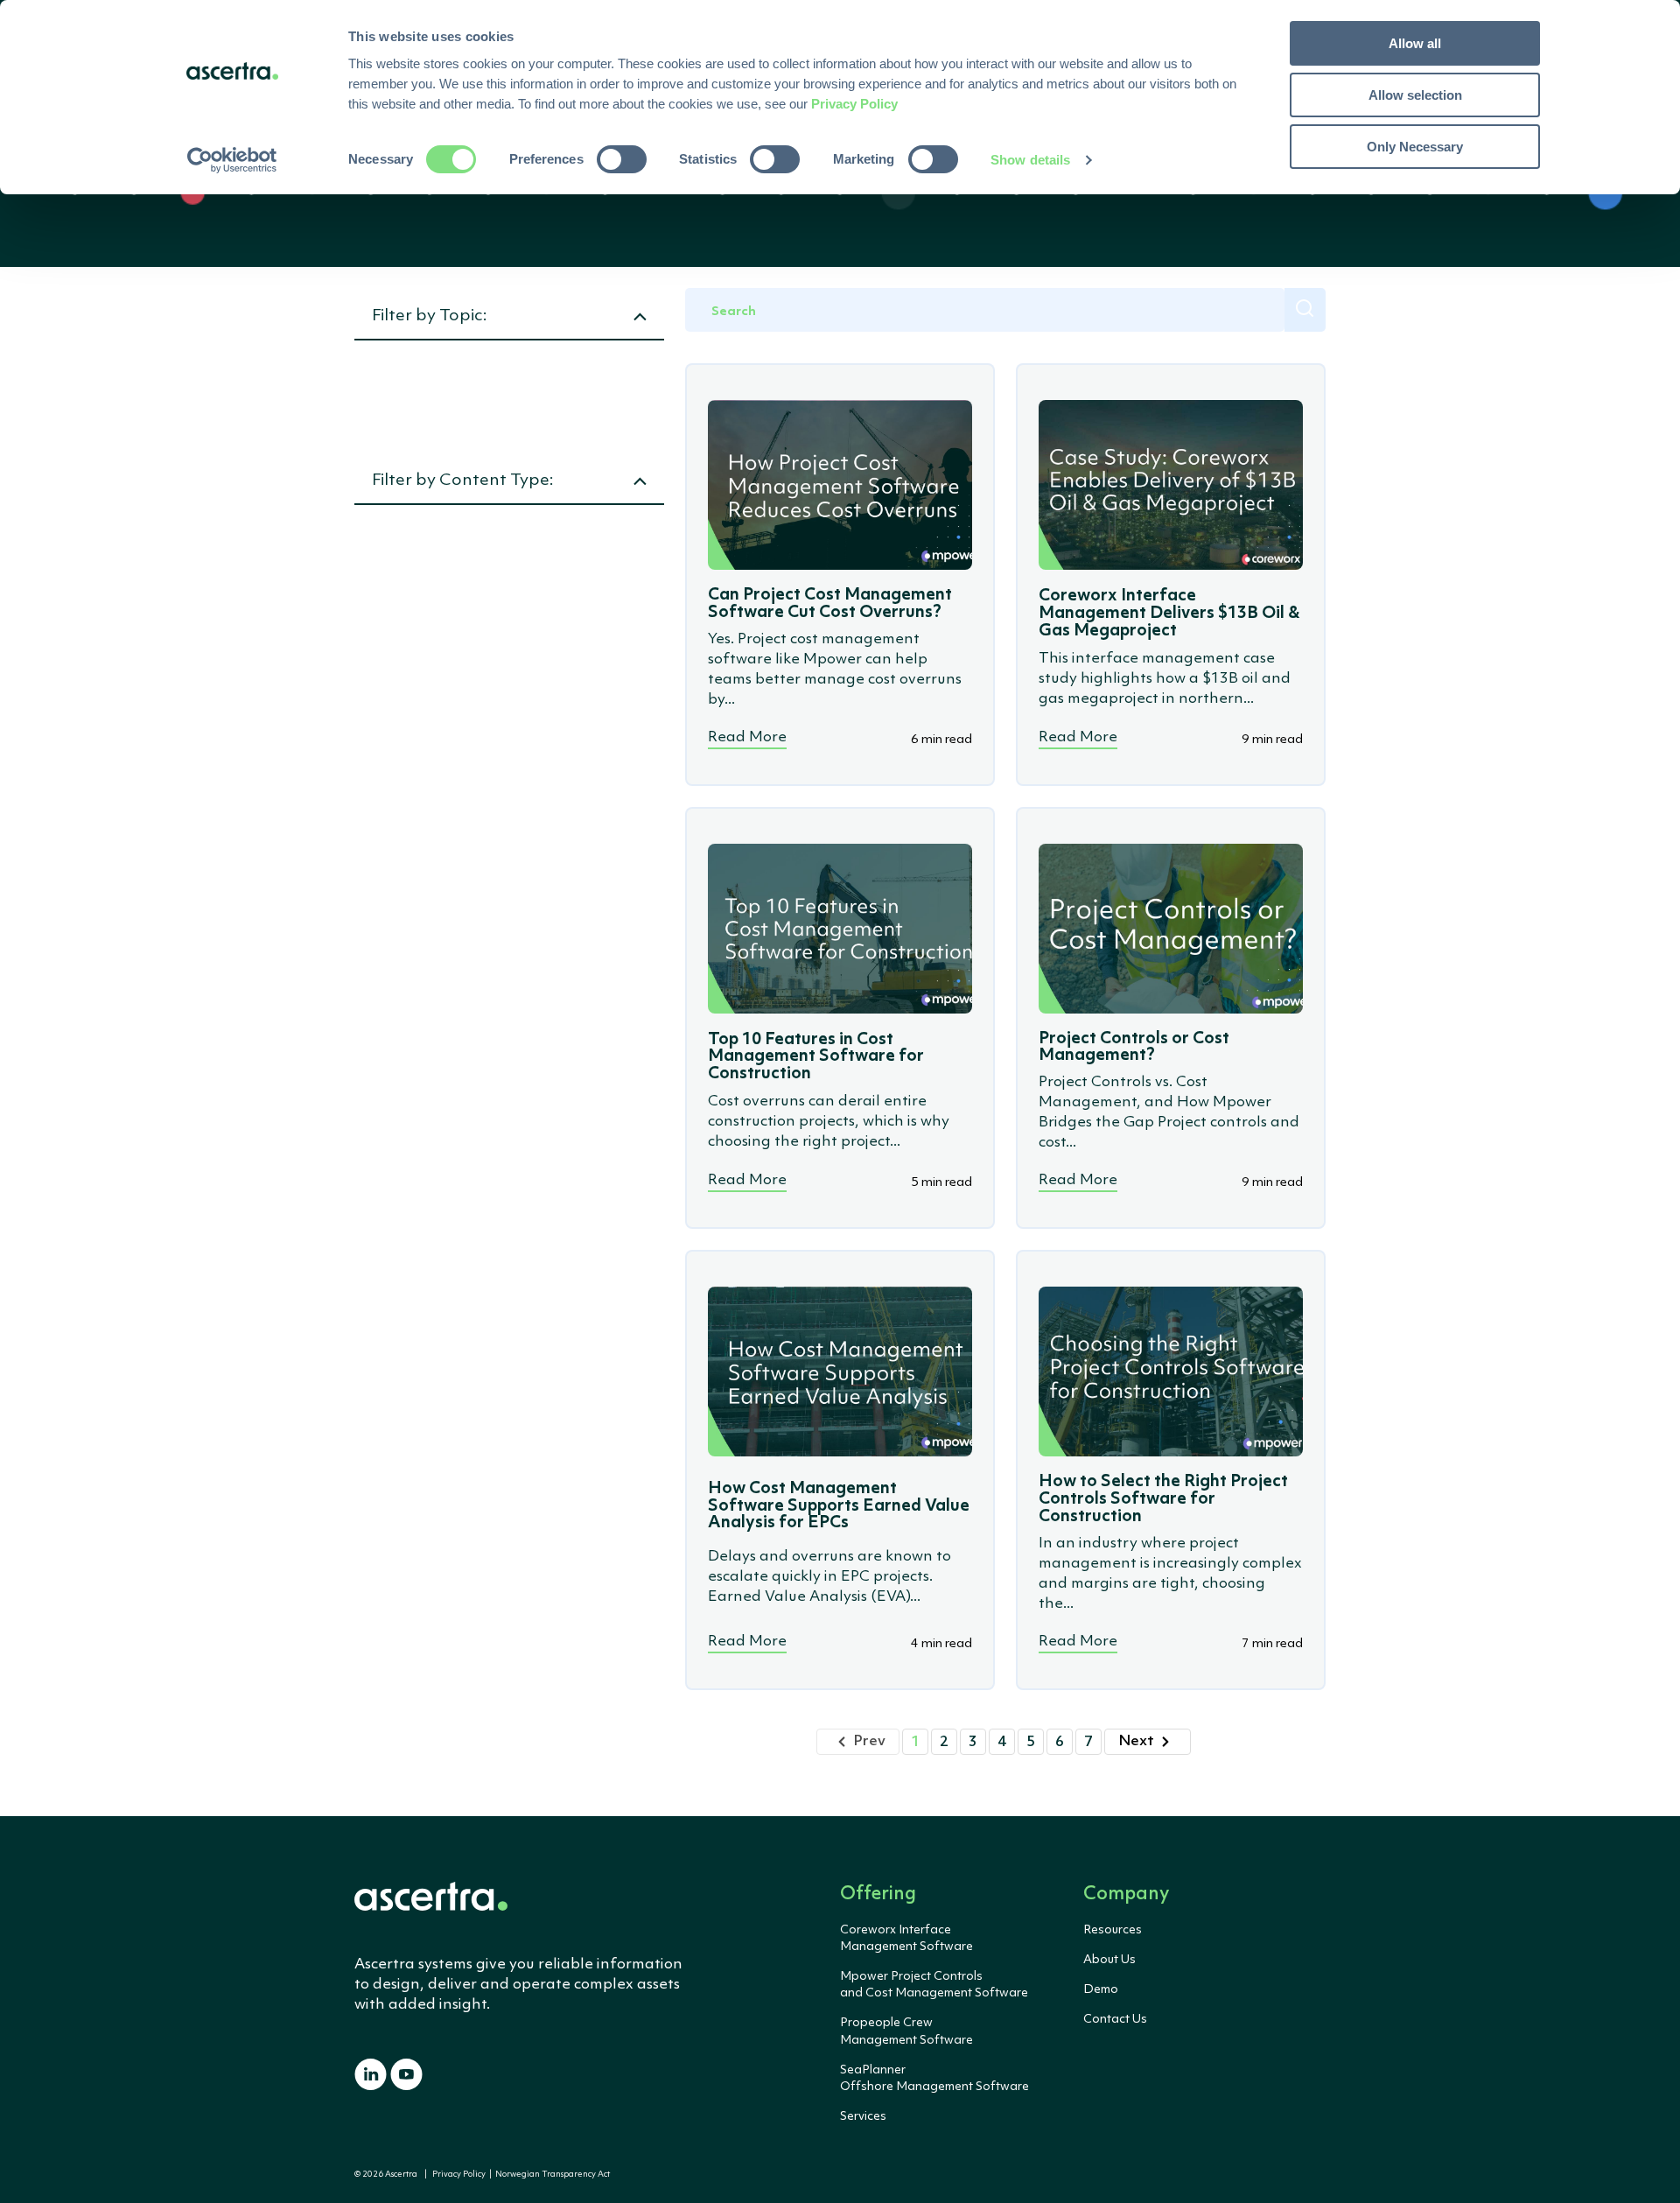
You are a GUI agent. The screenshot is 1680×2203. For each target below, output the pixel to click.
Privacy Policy (459, 2175)
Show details (1030, 160)
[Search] (1305, 310)
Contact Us (1115, 2019)
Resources (1113, 1930)
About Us (1109, 1960)
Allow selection (1415, 95)
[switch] (622, 159)
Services (863, 2116)
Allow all (1415, 43)
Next (1136, 1741)
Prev (869, 1741)
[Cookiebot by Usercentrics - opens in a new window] (232, 160)
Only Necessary (1415, 147)
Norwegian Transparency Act (551, 2175)
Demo (1101, 1989)
